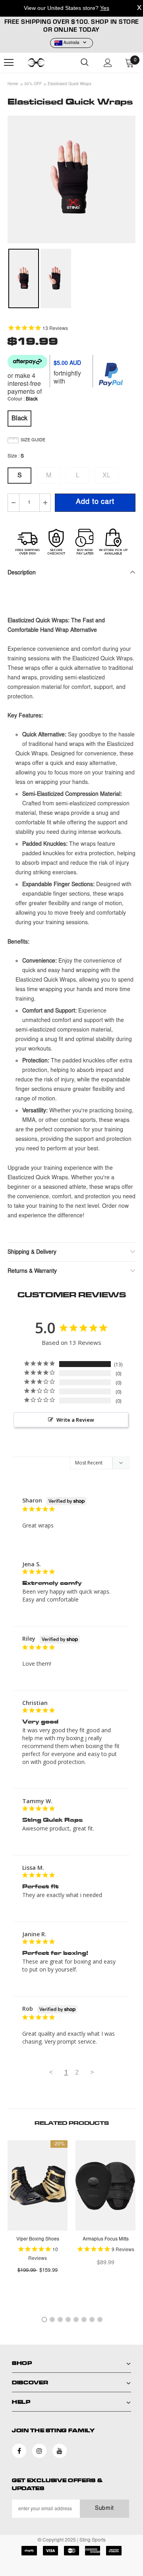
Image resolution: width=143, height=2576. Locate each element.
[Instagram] (39, 2451)
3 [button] (60, 2320)
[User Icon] (108, 63)
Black (19, 419)
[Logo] (46, 63)
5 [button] (76, 2320)
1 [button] (44, 2320)
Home (13, 84)
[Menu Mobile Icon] (9, 63)
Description (22, 573)
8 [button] (100, 2320)
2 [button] (52, 2320)
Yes (105, 8)
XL (106, 476)
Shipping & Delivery (32, 1253)
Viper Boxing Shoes (38, 2239)
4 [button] (68, 2320)
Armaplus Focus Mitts (106, 2239)
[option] (71, 179)
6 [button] (84, 2320)
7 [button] (92, 2320)
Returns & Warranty (32, 1272)
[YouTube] (60, 2451)
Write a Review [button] (75, 1420)
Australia (71, 43)
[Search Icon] (85, 63)
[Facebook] (19, 2451)
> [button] (92, 2072)
